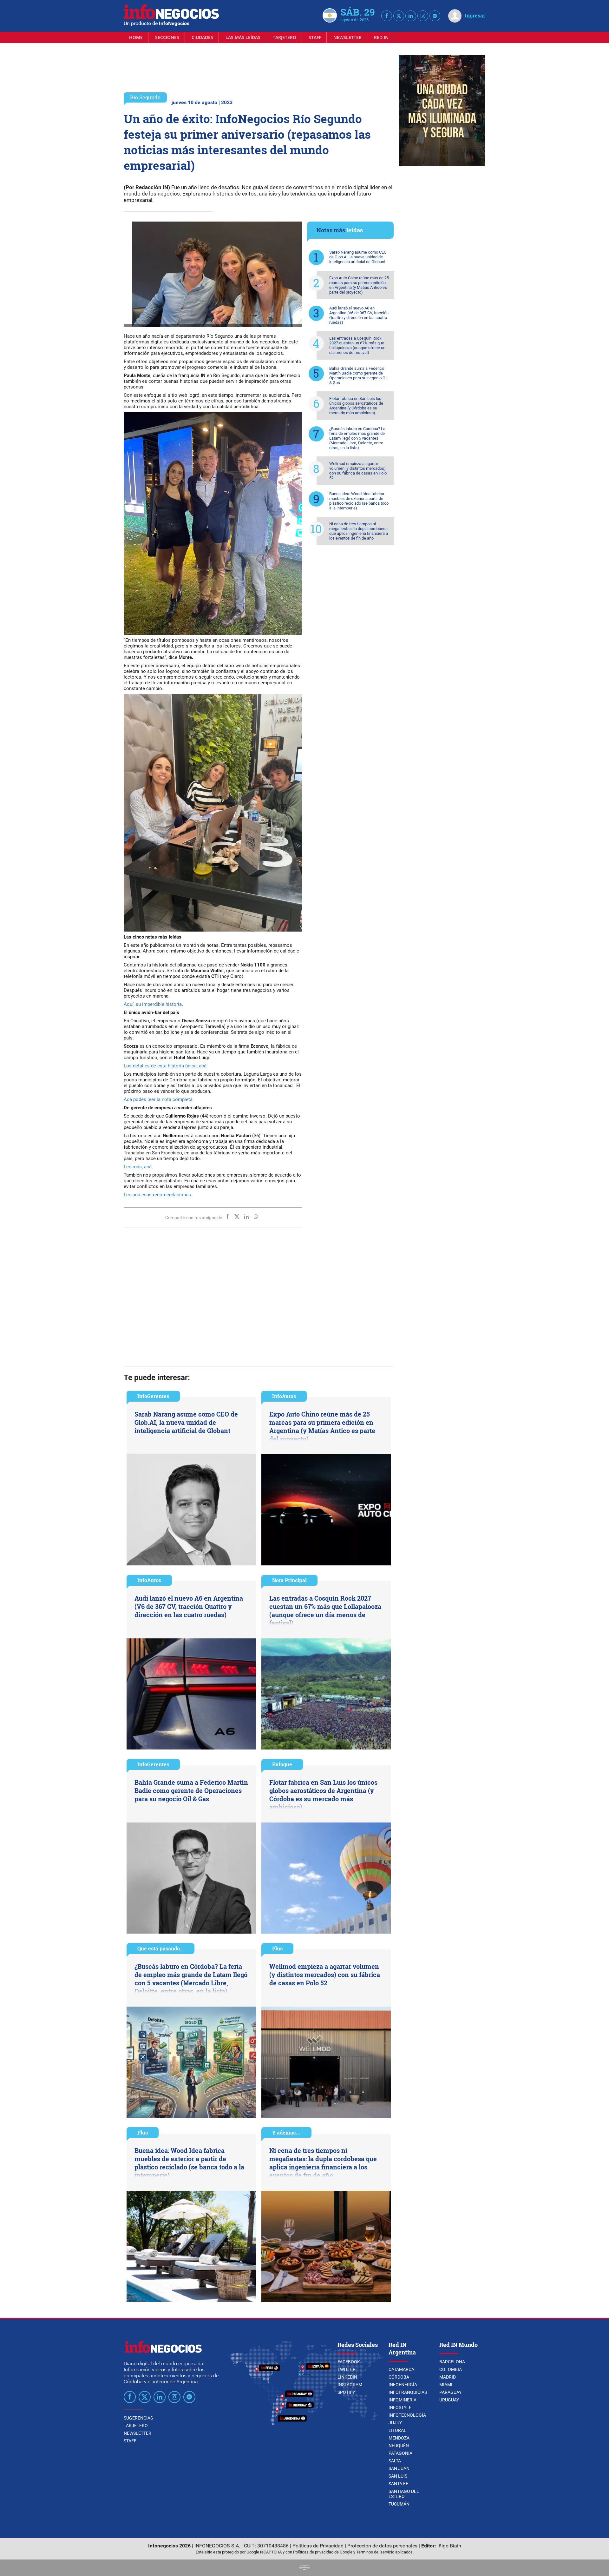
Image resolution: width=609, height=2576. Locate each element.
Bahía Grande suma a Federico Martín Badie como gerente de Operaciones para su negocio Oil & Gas (358, 375)
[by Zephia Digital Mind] (304, 2568)
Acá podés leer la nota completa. (159, 1099)
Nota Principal (289, 1580)
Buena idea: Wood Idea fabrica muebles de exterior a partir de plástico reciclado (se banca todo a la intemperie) (359, 501)
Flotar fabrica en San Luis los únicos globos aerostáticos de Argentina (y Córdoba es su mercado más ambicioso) (356, 406)
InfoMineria (403, 2400)
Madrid (448, 2377)
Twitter (347, 2369)
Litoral (397, 2430)
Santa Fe (398, 2484)
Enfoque (282, 1764)
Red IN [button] (381, 37)
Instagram (350, 2385)
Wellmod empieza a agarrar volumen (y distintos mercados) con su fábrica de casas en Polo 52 (358, 471)
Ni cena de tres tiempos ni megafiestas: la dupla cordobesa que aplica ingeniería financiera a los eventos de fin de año (359, 531)
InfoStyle (400, 2407)
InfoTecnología (407, 2415)
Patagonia (400, 2453)
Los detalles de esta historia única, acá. (166, 1066)
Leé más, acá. (138, 1167)
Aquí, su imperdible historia (153, 1004)
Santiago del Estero (404, 2494)
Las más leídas (243, 37)
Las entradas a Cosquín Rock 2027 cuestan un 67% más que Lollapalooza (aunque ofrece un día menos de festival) (357, 345)
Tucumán (399, 2504)
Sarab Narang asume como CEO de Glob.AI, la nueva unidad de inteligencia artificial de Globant (358, 257)
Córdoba (399, 2377)
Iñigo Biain (449, 2546)
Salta (395, 2461)
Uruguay (449, 2400)
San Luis (398, 2476)
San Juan (399, 2468)
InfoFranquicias (408, 2392)
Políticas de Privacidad (318, 2546)
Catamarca (401, 2369)
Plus (277, 1948)
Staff (315, 37)
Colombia (451, 2369)
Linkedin (347, 2377)
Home (136, 37)
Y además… (286, 2132)
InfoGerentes (153, 1396)
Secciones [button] (167, 37)
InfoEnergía (403, 2385)
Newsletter (347, 37)
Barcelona (452, 2362)
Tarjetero (285, 37)
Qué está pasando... (160, 1948)
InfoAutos (284, 1396)
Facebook (349, 2362)
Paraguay (450, 2392)
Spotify (346, 2392)
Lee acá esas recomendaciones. (158, 1195)
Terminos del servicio (375, 2552)
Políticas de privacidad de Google (323, 2552)
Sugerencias (138, 2418)
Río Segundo (145, 97)
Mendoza (399, 2438)
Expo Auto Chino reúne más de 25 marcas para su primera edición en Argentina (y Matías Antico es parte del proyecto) (359, 285)
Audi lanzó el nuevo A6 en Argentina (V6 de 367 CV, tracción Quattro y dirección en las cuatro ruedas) (359, 315)
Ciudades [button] (202, 37)
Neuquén (399, 2446)
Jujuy (395, 2423)
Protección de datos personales (382, 2546)
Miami (446, 2385)
